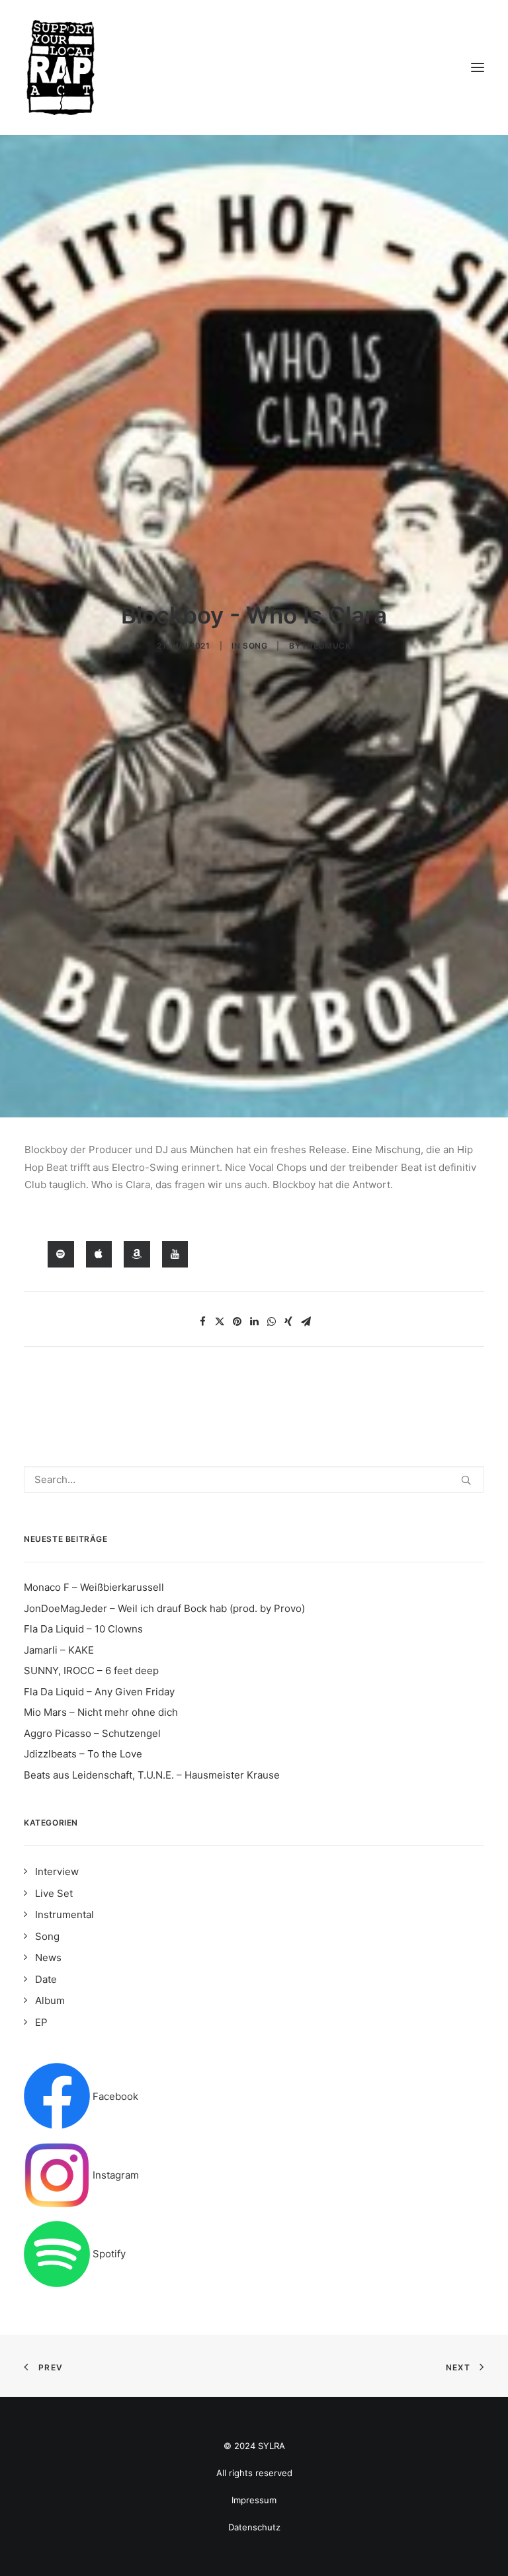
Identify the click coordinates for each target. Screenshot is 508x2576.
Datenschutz (254, 2527)
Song (255, 646)
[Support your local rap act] (254, 67)
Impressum (254, 2500)
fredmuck (327, 646)
